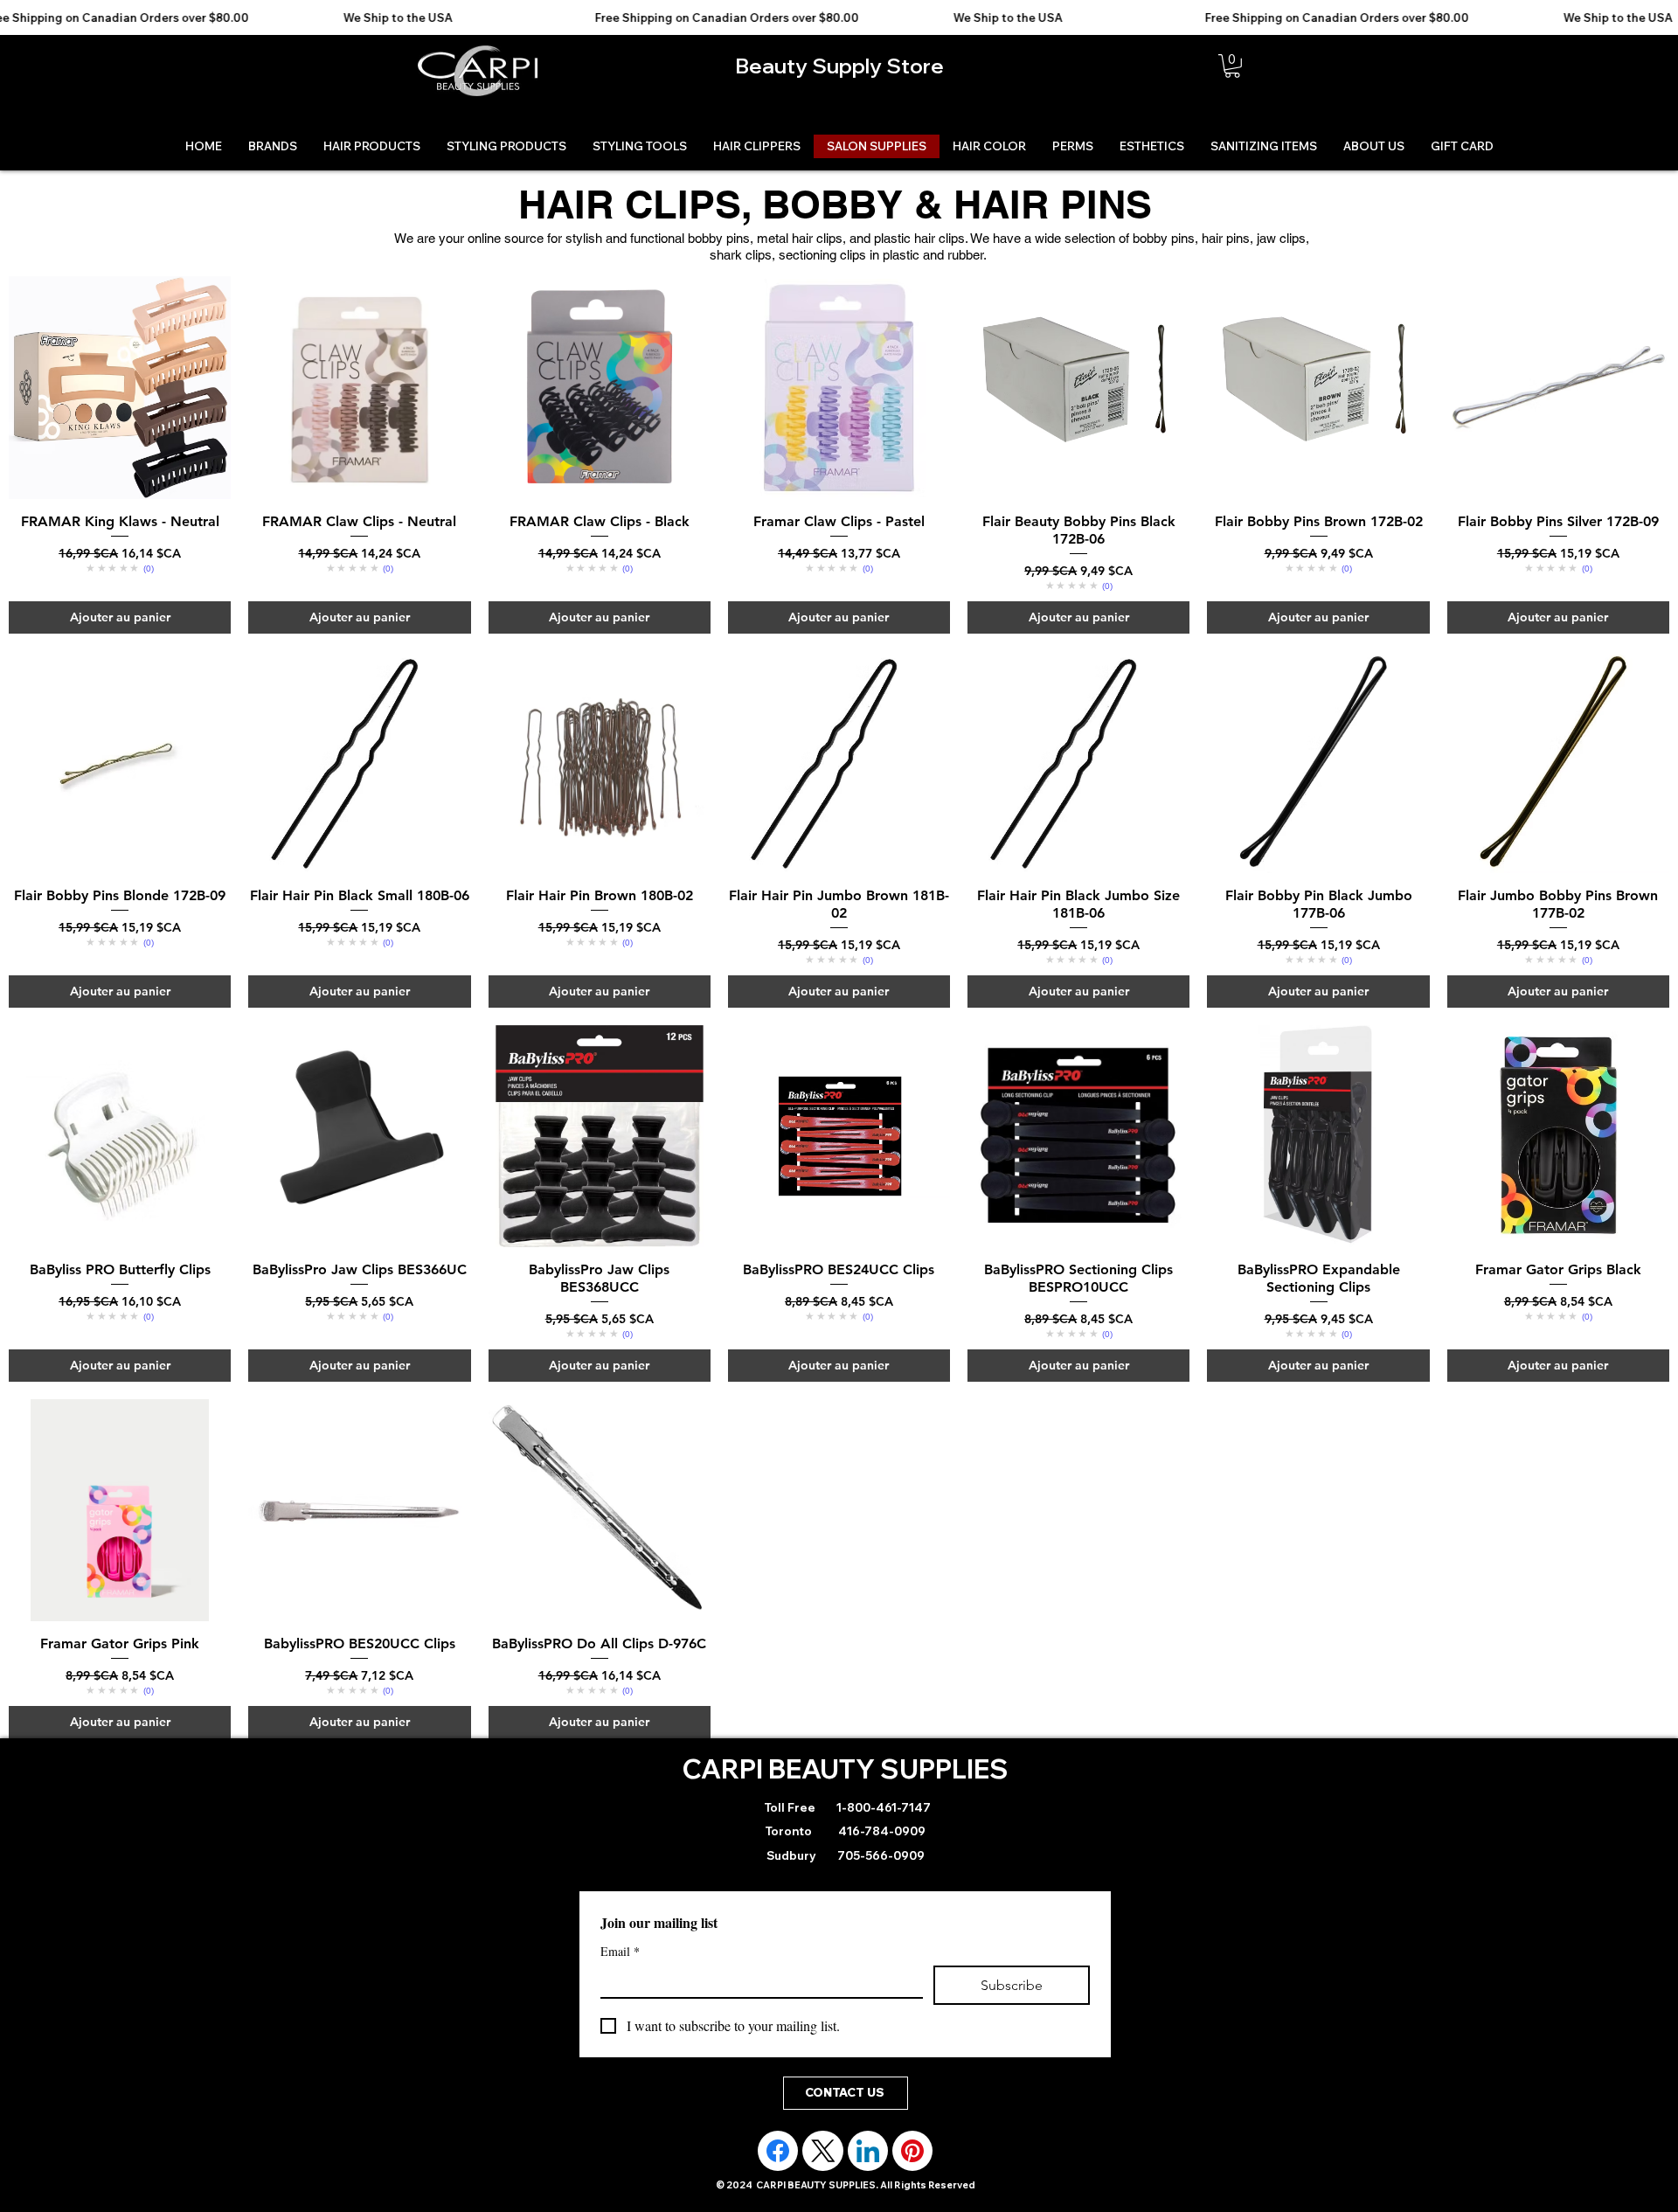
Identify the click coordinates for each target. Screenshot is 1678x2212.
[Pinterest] (912, 2151)
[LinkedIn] (868, 2151)
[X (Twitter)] (823, 2151)
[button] (1232, 66)
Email (620, 1951)
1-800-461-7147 (882, 1807)
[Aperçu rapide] (120, 387)
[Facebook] (778, 2151)
